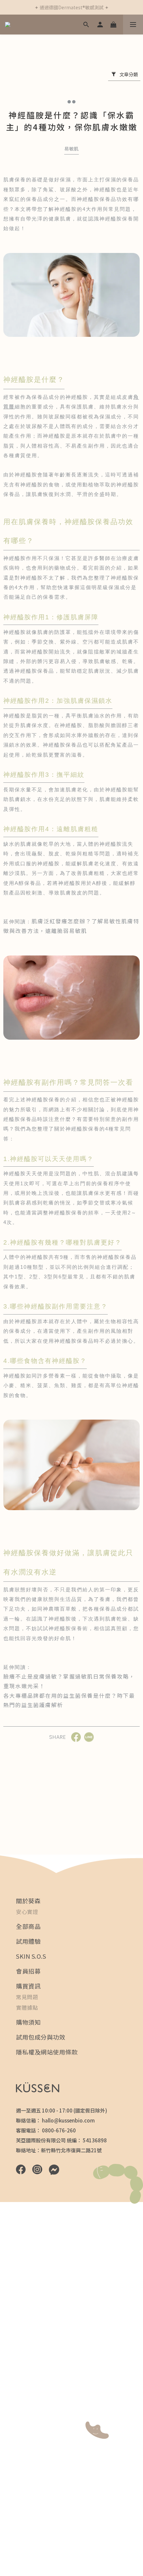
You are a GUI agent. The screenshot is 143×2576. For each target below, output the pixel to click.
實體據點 (27, 2007)
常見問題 (27, 1997)
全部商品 (28, 1926)
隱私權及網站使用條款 (47, 2052)
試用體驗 (28, 1941)
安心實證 (27, 1912)
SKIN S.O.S (31, 1956)
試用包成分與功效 (41, 2037)
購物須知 (28, 2022)
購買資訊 (28, 1986)
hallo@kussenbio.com (68, 2120)
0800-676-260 (59, 2130)
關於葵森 (28, 1901)
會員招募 (28, 1971)
